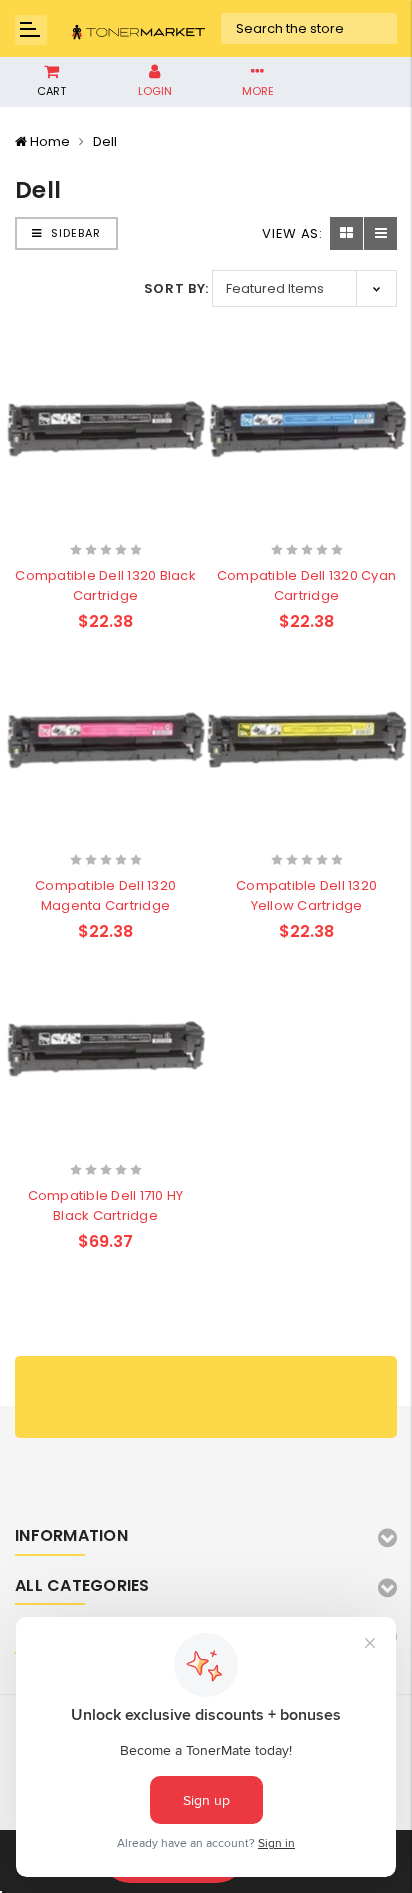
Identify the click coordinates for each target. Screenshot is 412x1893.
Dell (105, 141)
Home (50, 141)
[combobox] (309, 29)
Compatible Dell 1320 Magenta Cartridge (105, 895)
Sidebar (74, 233)
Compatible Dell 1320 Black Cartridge (105, 585)
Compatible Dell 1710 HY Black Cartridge (106, 1205)
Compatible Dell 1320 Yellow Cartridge (306, 895)
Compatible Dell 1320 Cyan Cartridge (306, 585)
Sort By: (176, 288)
